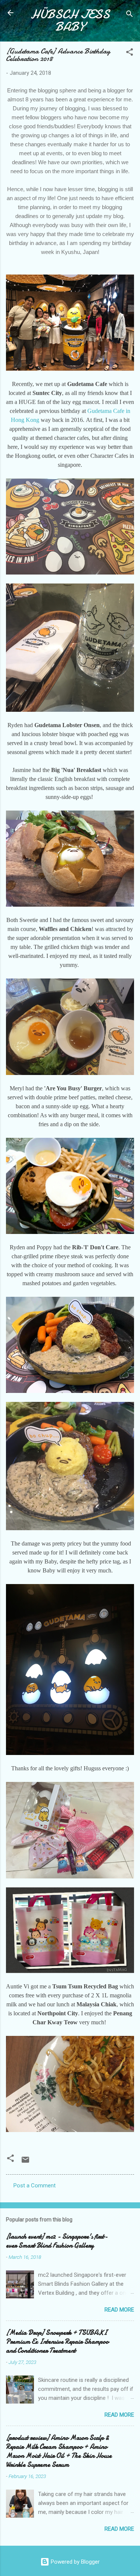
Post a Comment (35, 2186)
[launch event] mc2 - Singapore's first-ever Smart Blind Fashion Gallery (57, 2241)
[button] (130, 53)
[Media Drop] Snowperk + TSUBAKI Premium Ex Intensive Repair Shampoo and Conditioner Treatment (57, 2342)
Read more (119, 2310)
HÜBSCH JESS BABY (70, 21)
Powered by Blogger (74, 2562)
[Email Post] (25, 2162)
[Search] (130, 15)
